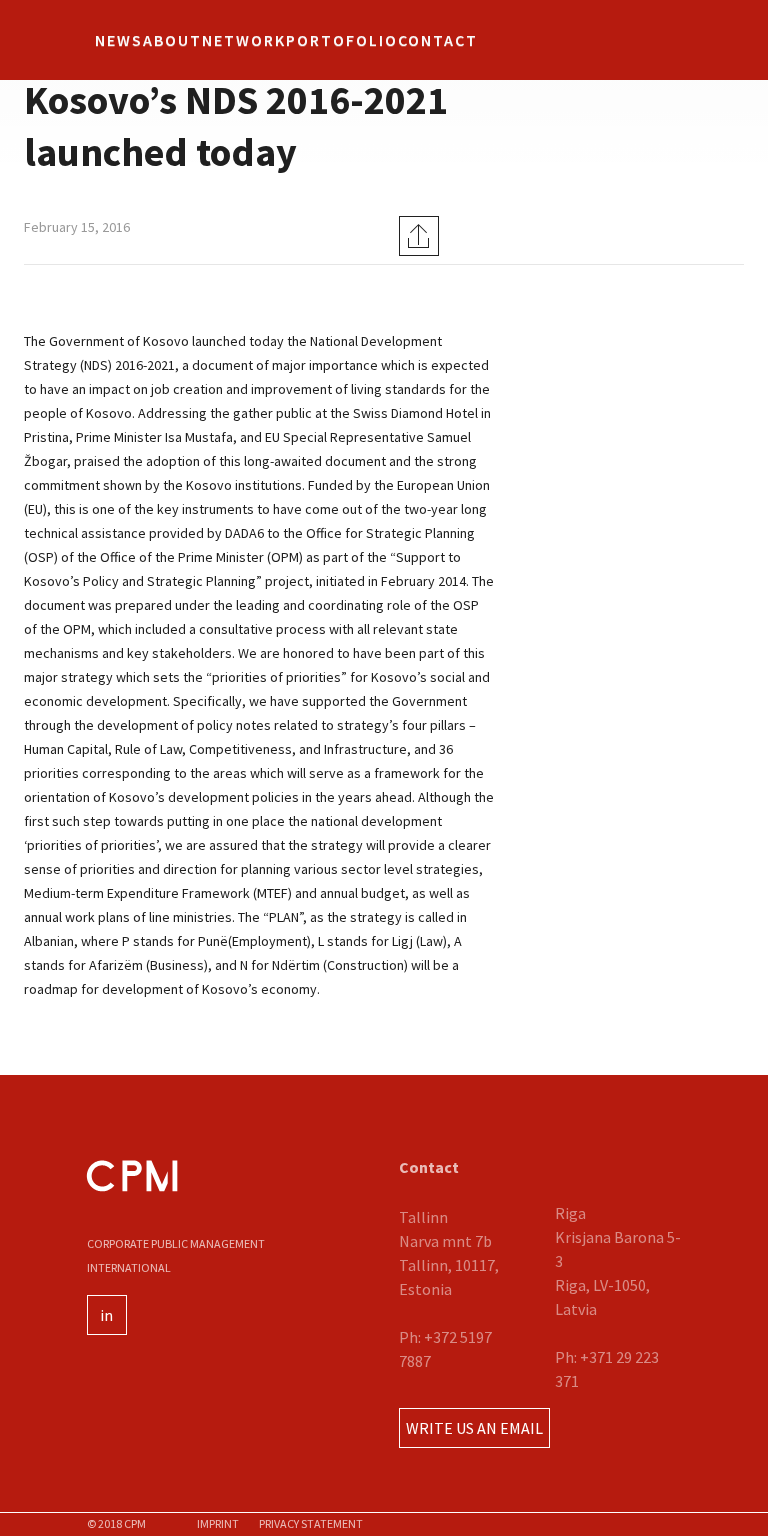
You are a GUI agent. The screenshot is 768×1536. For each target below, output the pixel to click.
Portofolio (342, 40)
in (106, 1315)
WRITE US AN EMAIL (474, 1428)
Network (244, 40)
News (119, 40)
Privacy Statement (311, 1523)
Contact (438, 40)
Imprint (218, 1523)
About (172, 40)
